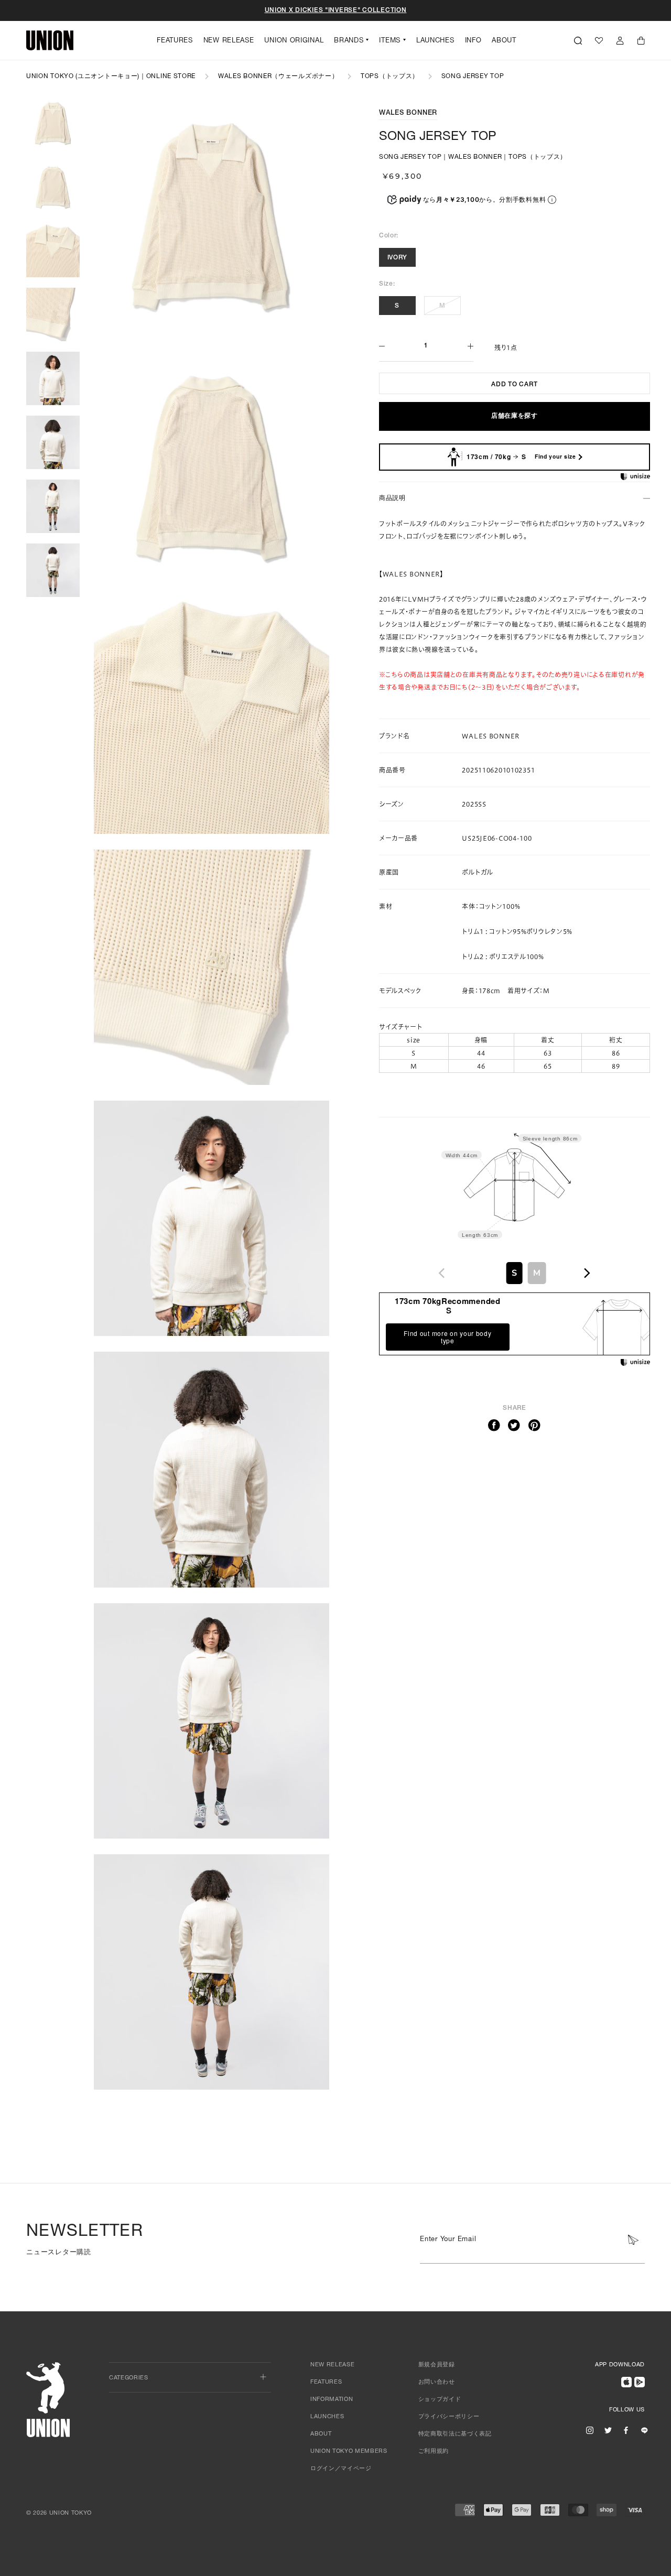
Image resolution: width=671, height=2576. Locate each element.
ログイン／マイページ (341, 2469)
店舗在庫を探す (515, 416)
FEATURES (175, 41)
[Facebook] (494, 1426)
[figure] (442, 1273)
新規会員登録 (437, 2365)
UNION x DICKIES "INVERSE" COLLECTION (336, 10)
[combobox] (514, 1273)
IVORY (398, 258)
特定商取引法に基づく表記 (455, 2434)
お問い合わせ (437, 2382)
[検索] (578, 40)
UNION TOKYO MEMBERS (349, 2452)
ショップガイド (440, 2400)
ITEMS (390, 41)
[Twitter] (514, 1426)
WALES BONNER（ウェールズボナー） (278, 77)
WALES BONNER (408, 113)
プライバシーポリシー (449, 2417)
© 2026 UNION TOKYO (59, 2513)
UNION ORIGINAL (294, 41)
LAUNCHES (435, 41)
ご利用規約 (434, 2452)
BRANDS (349, 41)
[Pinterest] (535, 1426)
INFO (473, 41)
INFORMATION (332, 2400)
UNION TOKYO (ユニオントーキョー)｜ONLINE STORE (111, 77)
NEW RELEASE (229, 41)
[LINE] (644, 2430)
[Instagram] (590, 2430)
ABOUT (504, 41)
